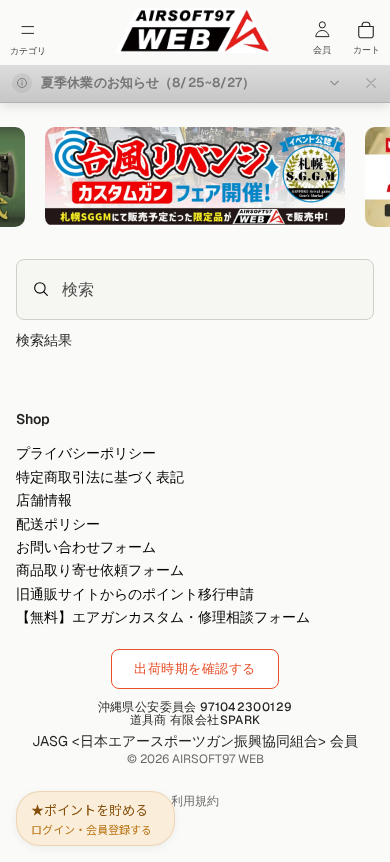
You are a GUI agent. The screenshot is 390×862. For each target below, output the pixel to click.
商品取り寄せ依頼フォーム (100, 570)
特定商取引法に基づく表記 (100, 477)
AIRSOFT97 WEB (218, 759)
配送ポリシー (58, 523)
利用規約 (195, 801)
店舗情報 (44, 500)
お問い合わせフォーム (86, 547)
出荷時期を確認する (195, 668)
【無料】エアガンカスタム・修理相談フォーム (163, 617)
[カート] (366, 30)
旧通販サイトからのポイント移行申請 (135, 593)
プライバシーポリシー (86, 453)
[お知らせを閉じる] (371, 83)
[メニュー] (28, 30)
